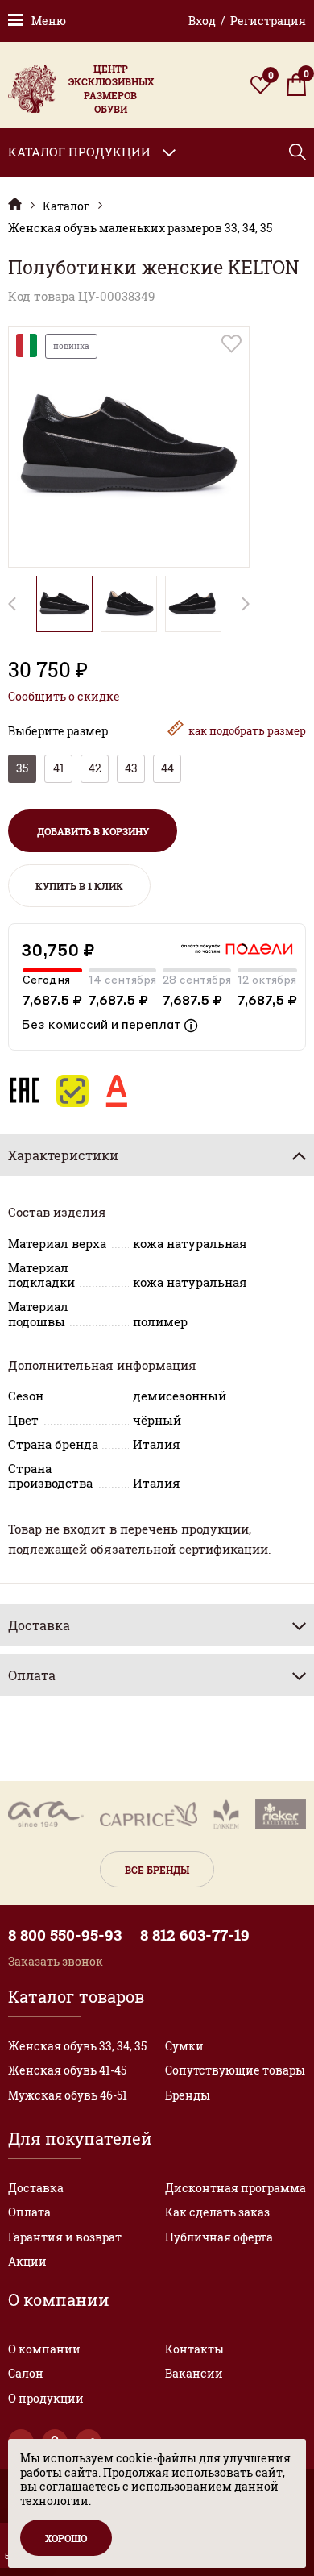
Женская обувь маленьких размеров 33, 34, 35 (140, 228)
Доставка (36, 2188)
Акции (27, 2261)
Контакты (194, 2349)
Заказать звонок (56, 1961)
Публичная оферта (219, 2237)
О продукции (46, 2398)
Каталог (66, 206)
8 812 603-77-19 (195, 1935)
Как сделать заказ (217, 2212)
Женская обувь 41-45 (67, 2070)
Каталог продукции (79, 152)
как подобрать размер (247, 730)
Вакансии (194, 2373)
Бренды (188, 2095)
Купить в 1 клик (79, 886)
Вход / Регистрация (247, 21)
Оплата (29, 2212)
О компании (44, 2349)
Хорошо (66, 2538)
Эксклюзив (15, 204)
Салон (26, 2373)
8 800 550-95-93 (65, 1935)
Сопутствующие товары (235, 2070)
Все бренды (157, 1870)
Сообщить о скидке (64, 697)
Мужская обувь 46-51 (68, 2095)
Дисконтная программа (235, 2188)
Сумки (184, 2046)
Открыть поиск (297, 152)
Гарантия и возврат (65, 2237)
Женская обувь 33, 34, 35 (77, 2046)
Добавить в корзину (93, 831)
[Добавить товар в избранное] (231, 344)
